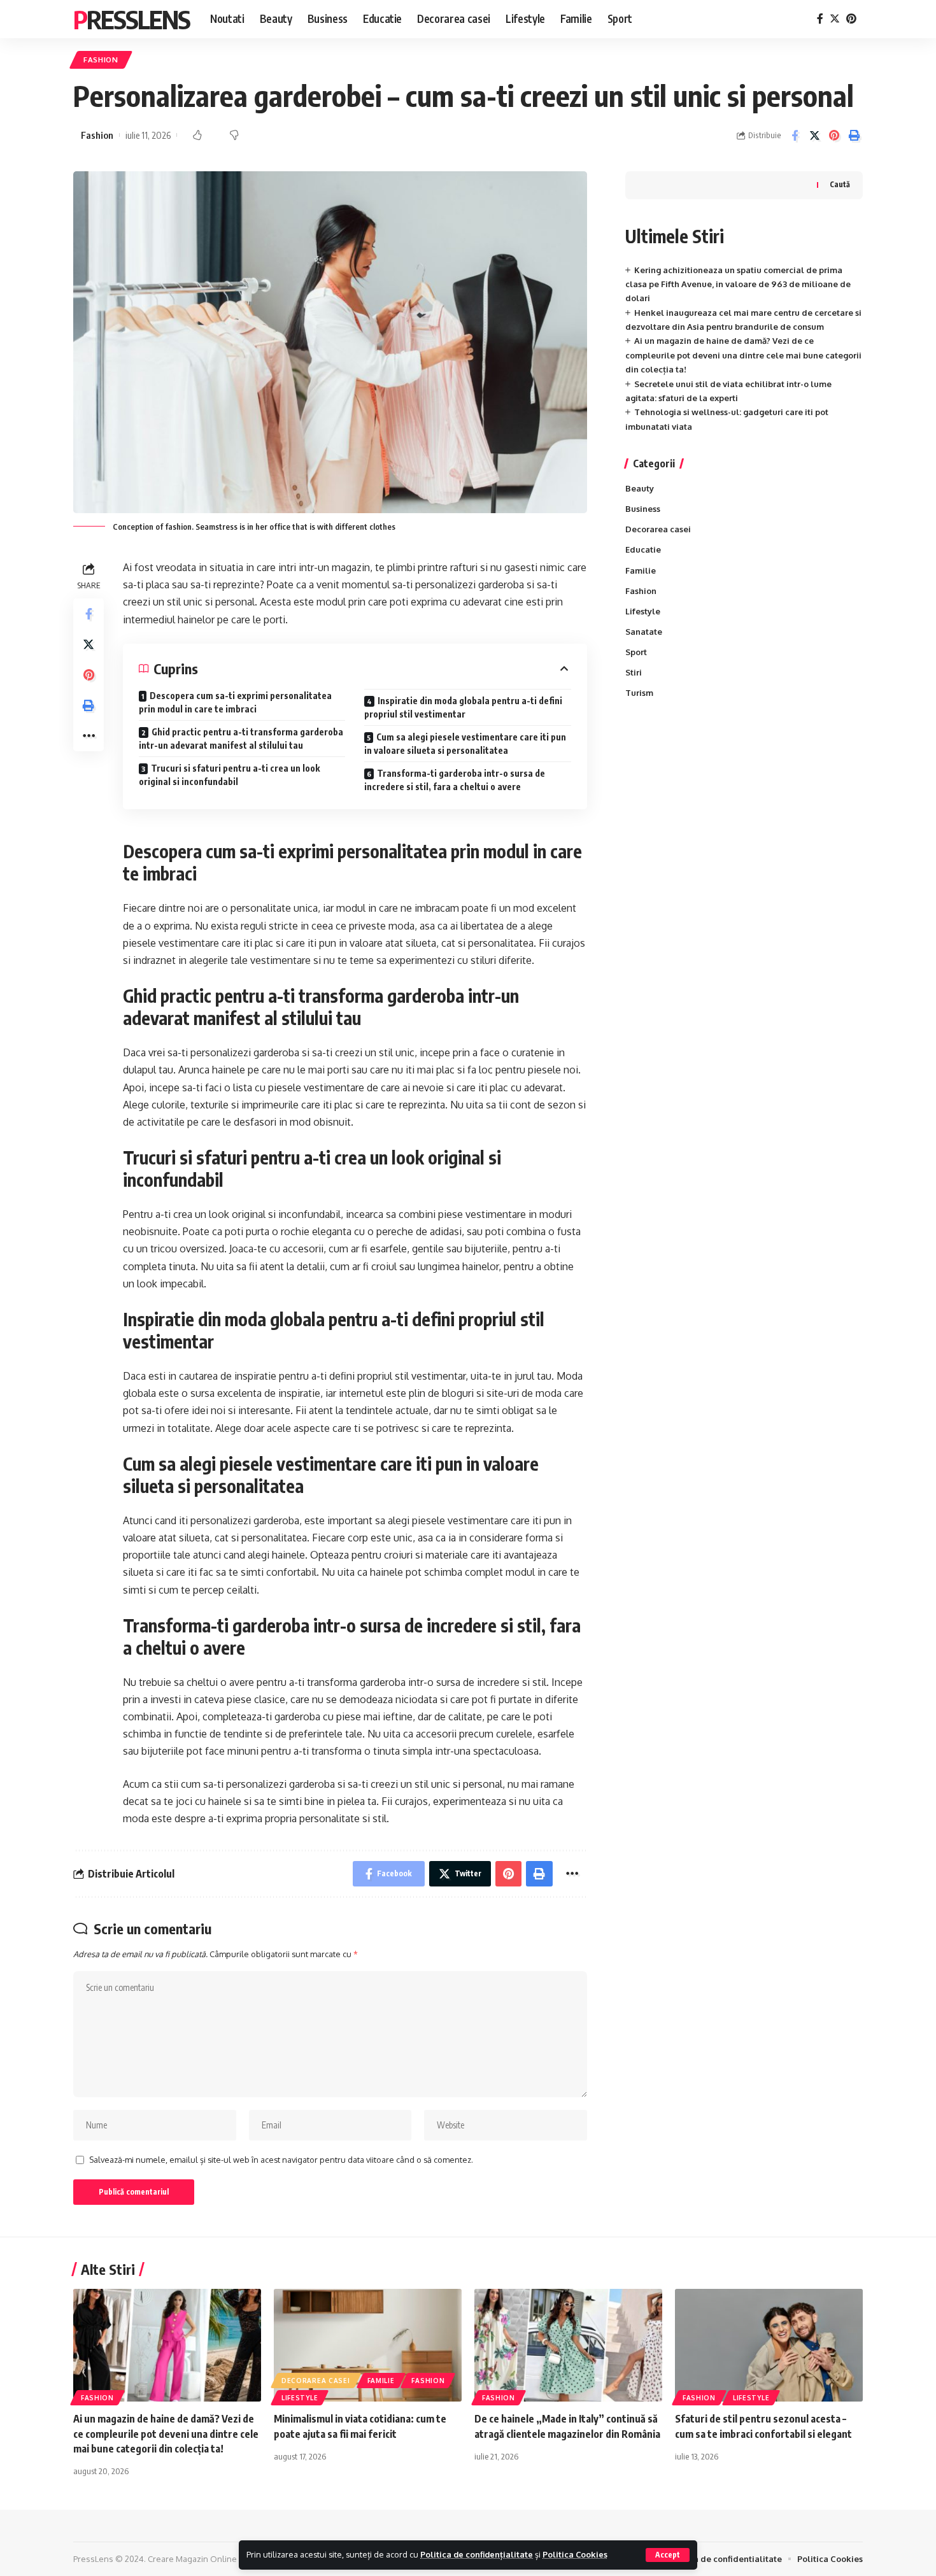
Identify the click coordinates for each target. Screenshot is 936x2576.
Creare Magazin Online (192, 2559)
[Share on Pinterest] (834, 136)
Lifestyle (643, 611)
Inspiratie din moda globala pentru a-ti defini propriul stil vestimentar (463, 707)
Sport (636, 652)
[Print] (854, 136)
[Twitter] (835, 19)
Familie (641, 570)
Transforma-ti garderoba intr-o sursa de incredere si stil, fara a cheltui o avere (455, 780)
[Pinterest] (851, 19)
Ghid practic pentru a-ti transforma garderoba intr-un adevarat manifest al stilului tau (241, 739)
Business (643, 509)
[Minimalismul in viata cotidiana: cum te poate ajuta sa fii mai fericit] (368, 2345)
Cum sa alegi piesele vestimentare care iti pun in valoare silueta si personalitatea (465, 744)
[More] (89, 737)
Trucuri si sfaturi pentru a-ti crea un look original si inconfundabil (229, 775)
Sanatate (644, 632)
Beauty (640, 488)
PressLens (131, 19)
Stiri (634, 672)
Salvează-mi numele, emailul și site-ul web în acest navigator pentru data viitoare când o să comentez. (281, 2160)
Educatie (643, 549)
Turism (639, 693)
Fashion (101, 60)
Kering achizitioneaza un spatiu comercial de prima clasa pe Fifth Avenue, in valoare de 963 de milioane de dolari (738, 284)
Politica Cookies (575, 2554)
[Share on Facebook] (795, 136)
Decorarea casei (658, 529)
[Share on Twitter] (814, 136)
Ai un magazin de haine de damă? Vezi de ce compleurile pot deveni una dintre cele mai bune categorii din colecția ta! (743, 355)
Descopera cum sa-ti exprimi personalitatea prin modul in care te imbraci (235, 702)
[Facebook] (820, 19)
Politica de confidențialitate (477, 2554)
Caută (840, 184)
